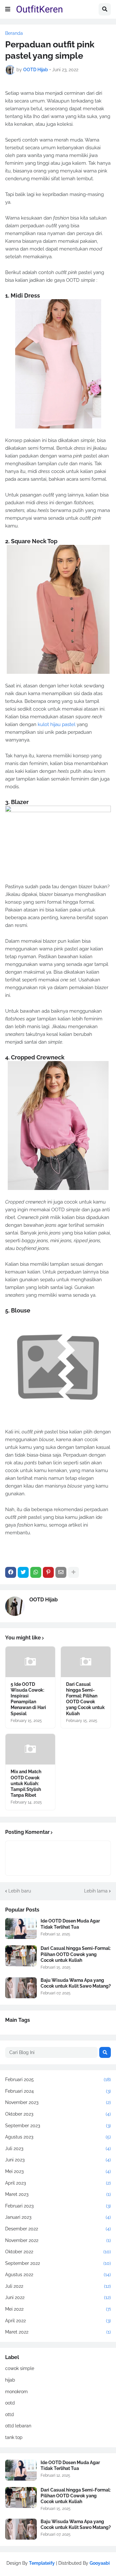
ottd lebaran (18, 2426)
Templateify (42, 2563)
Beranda (14, 33)
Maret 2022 (58, 2332)
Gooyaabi (100, 2563)
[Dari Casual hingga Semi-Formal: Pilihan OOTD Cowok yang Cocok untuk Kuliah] (86, 1662)
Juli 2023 (58, 2148)
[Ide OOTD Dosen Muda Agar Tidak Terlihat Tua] (21, 1928)
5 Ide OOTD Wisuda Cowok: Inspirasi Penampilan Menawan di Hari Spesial (28, 1699)
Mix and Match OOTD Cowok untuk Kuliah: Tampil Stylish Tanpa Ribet (26, 1783)
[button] (8, 9)
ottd (10, 2414)
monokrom (16, 2392)
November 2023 (58, 2102)
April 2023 (58, 2183)
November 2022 (58, 2240)
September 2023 (58, 2126)
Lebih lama (96, 1891)
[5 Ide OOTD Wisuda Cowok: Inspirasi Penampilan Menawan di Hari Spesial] (30, 1662)
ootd (10, 2403)
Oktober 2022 (58, 2252)
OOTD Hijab (43, 1600)
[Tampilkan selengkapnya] (73, 1572)
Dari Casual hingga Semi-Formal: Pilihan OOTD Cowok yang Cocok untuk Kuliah (85, 1699)
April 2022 (58, 2321)
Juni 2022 (58, 2297)
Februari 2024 (58, 2091)
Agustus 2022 (58, 2275)
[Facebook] (11, 1572)
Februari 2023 (58, 2206)
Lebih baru (20, 1891)
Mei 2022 (58, 2309)
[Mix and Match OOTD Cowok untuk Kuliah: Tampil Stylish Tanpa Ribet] (30, 1749)
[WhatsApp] (36, 1572)
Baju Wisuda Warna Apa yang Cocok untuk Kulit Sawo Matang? (76, 1983)
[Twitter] (23, 1572)
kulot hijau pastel (57, 724)
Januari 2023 (58, 2217)
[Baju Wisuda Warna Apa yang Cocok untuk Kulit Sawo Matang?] (21, 1988)
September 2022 (58, 2263)
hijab (10, 2380)
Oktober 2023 (58, 2114)
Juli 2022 (58, 2286)
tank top (14, 2437)
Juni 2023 (58, 2160)
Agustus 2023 (58, 2137)
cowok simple (20, 2368)
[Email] (61, 1572)
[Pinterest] (48, 1572)
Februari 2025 (58, 2079)
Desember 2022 (58, 2229)
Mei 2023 (58, 2171)
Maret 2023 (58, 2194)
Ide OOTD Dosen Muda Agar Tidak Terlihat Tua (70, 1924)
